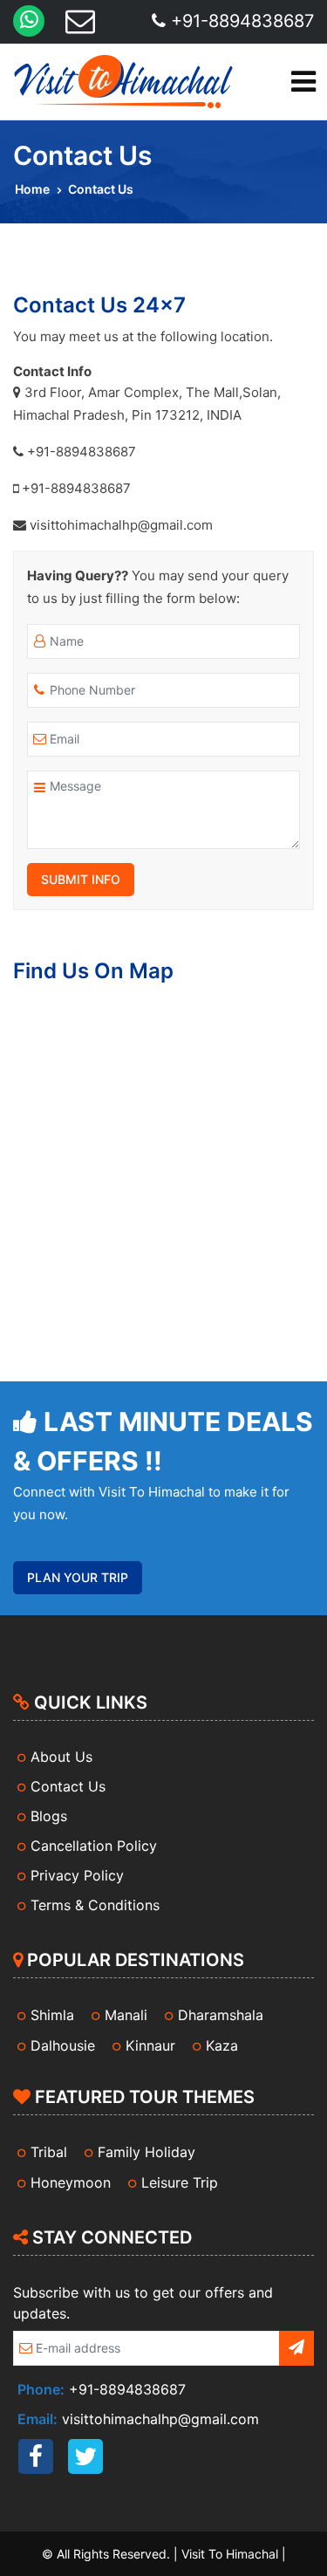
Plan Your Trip (78, 1577)
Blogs (49, 1816)
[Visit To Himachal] (122, 82)
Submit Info (81, 879)
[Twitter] (85, 2456)
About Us (61, 1757)
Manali (126, 2015)
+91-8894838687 (240, 21)
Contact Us (68, 1786)
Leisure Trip (180, 2182)
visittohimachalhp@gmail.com (160, 2419)
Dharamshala (221, 2015)
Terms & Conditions (95, 1905)
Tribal (49, 2152)
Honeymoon (71, 2182)
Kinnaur (150, 2045)
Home (32, 189)
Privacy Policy (77, 1875)
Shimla (52, 2015)
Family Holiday (146, 2152)
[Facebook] (36, 2456)
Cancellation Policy (94, 1846)
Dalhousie (63, 2045)
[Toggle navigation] (303, 82)
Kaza (222, 2045)
